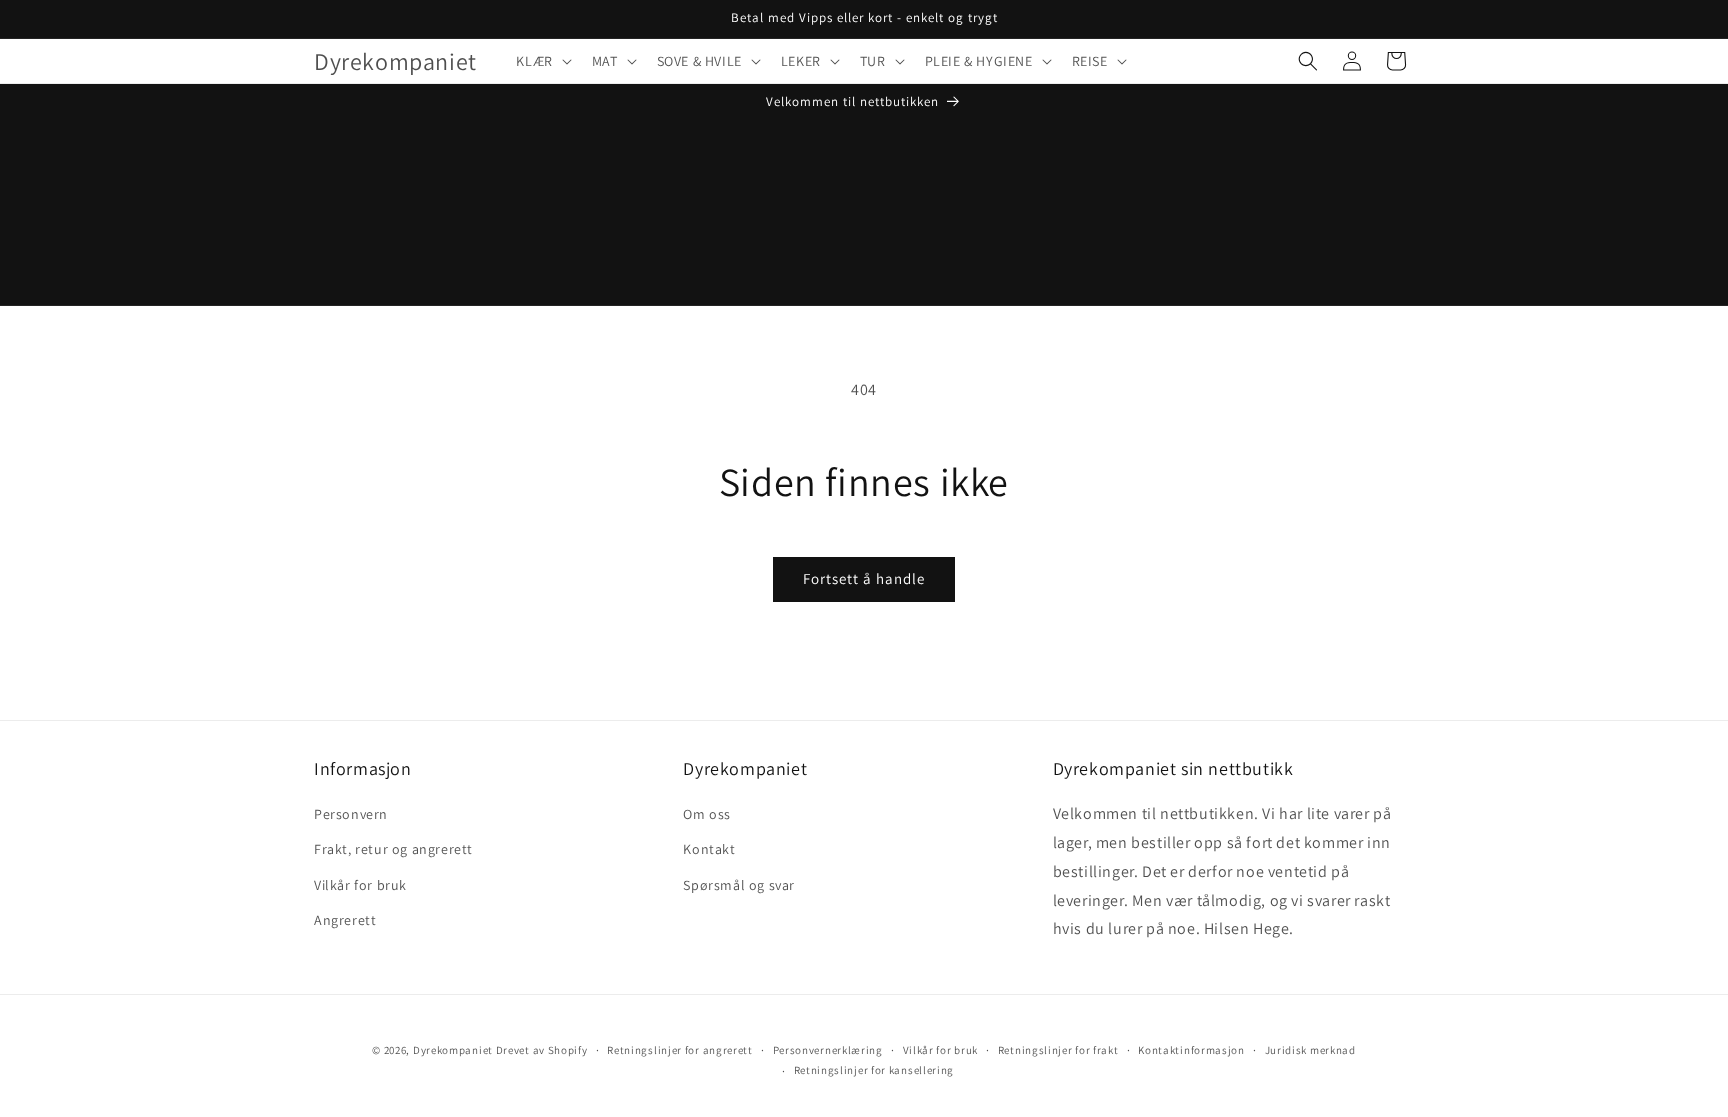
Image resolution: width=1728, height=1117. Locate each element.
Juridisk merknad (1310, 1050)
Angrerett (345, 920)
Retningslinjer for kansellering (874, 1070)
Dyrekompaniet (454, 1050)
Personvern (351, 814)
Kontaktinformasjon (1191, 1050)
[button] (541, 61)
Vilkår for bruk (360, 885)
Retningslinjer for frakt (1058, 1050)
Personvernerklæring (828, 1050)
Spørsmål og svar (739, 885)
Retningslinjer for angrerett (680, 1050)
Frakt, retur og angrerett (393, 849)
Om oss (707, 814)
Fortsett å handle (864, 578)
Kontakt (709, 849)
